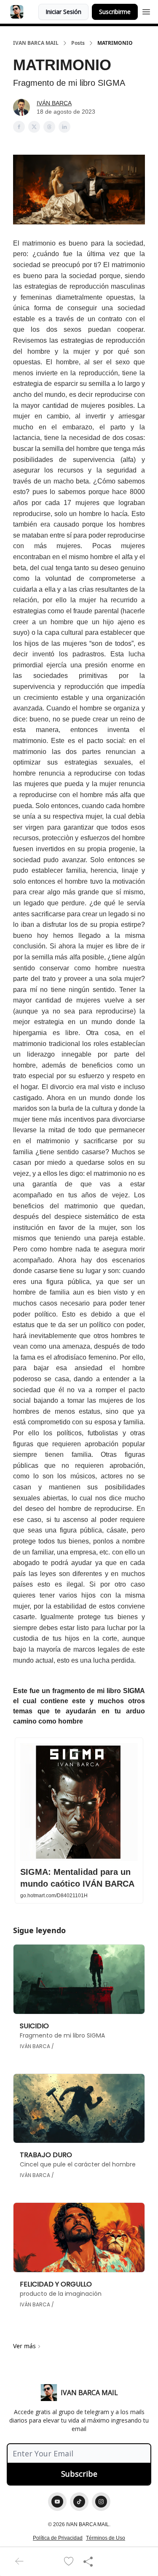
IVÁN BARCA (54, 103)
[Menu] (146, 11)
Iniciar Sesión (63, 12)
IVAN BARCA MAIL (36, 43)
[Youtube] (57, 2502)
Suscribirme (115, 12)
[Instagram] (101, 2502)
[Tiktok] (79, 2502)
